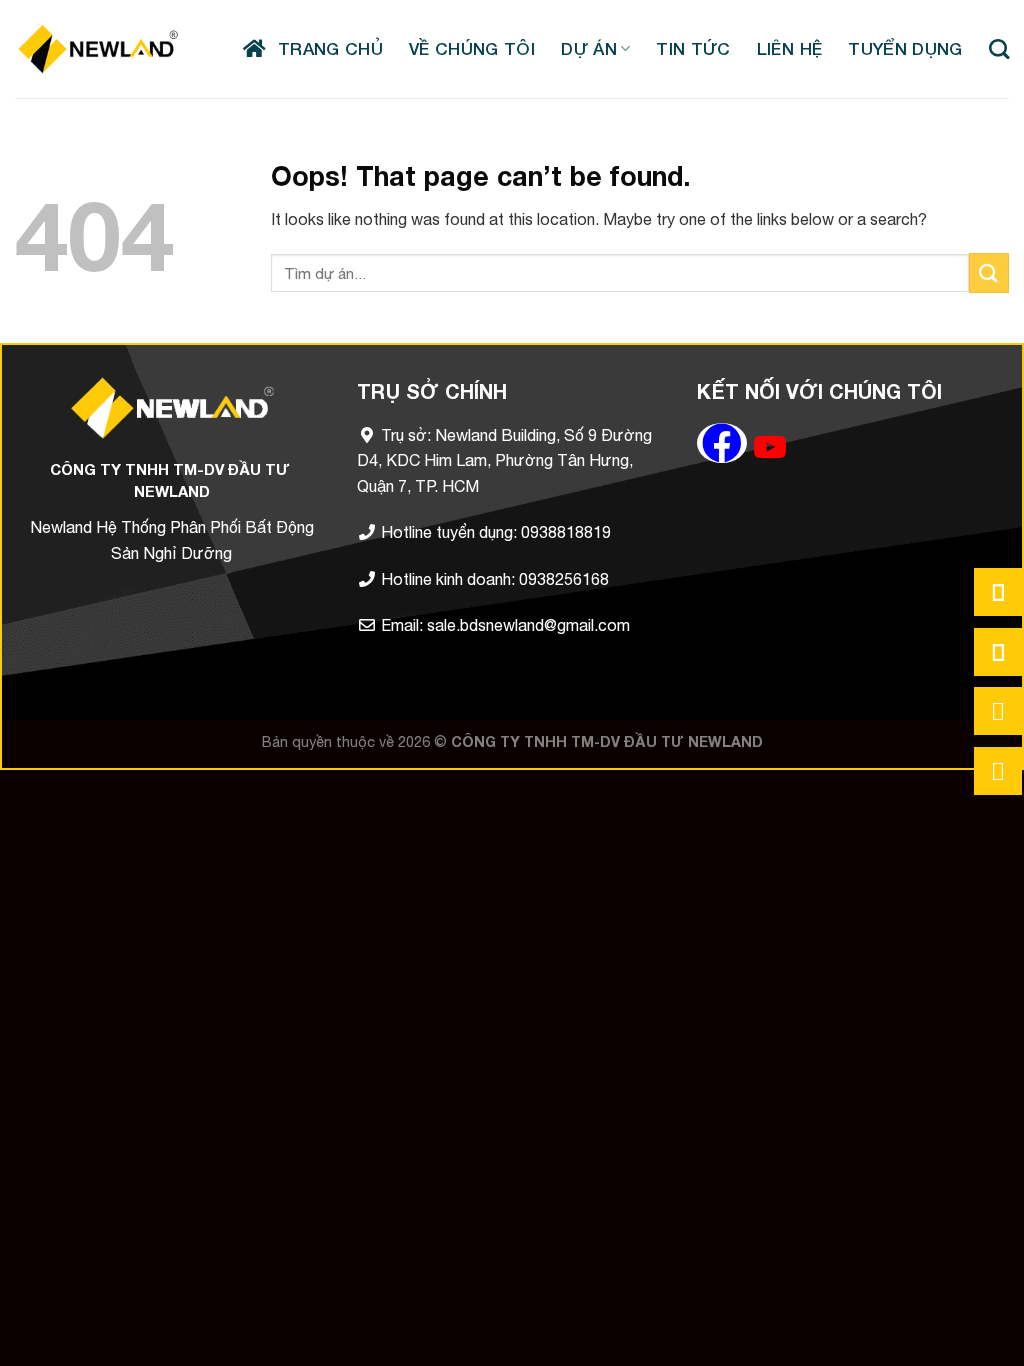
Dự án (589, 48)
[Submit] (989, 272)
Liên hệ (789, 48)
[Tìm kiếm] (999, 49)
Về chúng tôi (472, 48)
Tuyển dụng (905, 48)
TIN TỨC (693, 48)
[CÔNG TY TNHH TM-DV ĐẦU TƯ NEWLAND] (98, 48)
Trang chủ (325, 48)
